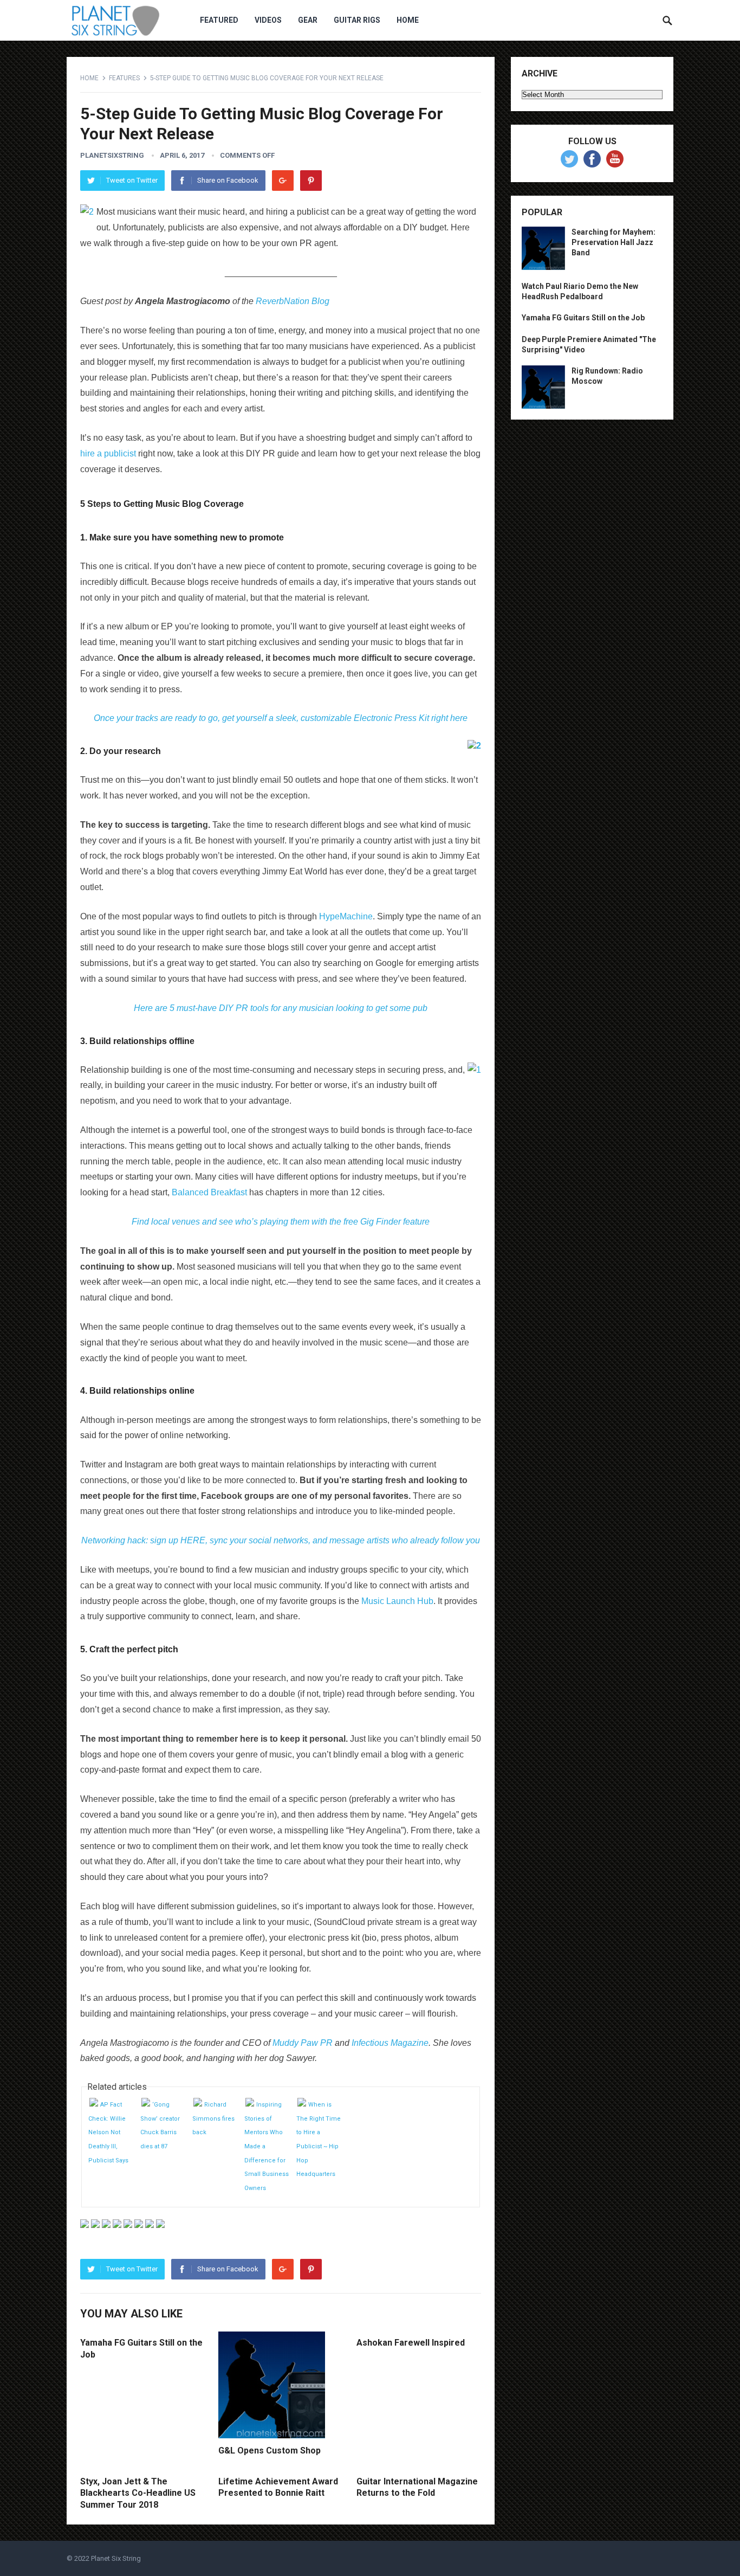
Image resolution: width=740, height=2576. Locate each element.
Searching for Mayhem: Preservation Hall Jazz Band (614, 242)
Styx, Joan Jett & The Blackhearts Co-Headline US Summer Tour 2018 (138, 2493)
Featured (219, 20)
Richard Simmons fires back (213, 2118)
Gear (308, 20)
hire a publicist (108, 453)
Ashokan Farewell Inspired (411, 2343)
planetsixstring (112, 155)
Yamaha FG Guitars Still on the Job (583, 318)
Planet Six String (116, 2558)
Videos (268, 20)
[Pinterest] (311, 181)
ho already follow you (439, 1540)
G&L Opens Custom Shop (270, 2451)
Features (124, 78)
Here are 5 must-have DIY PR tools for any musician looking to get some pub (281, 1008)
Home (408, 20)
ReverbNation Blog (293, 301)
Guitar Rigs (357, 20)
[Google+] (283, 181)
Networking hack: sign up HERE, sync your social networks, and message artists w (240, 1540)
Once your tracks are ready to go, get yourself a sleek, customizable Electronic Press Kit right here (281, 718)
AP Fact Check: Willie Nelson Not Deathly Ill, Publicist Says (108, 2132)
